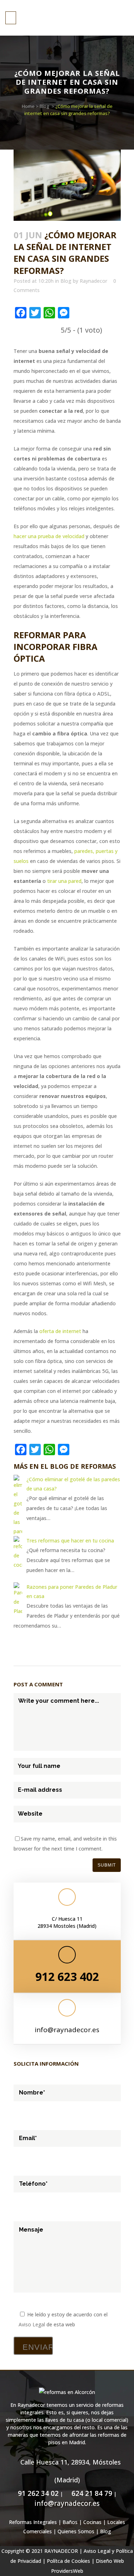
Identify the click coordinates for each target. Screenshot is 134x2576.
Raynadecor (93, 281)
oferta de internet (60, 1331)
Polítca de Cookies (68, 2561)
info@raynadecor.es (67, 2030)
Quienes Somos (76, 2531)
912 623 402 (67, 1976)
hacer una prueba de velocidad (49, 536)
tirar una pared (64, 881)
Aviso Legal (32, 2324)
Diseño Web (110, 2561)
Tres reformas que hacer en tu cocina (70, 1541)
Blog (44, 106)
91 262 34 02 (37, 2493)
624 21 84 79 (91, 2493)
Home (28, 106)
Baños (70, 2522)
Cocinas (92, 2522)
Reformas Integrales (33, 2522)
